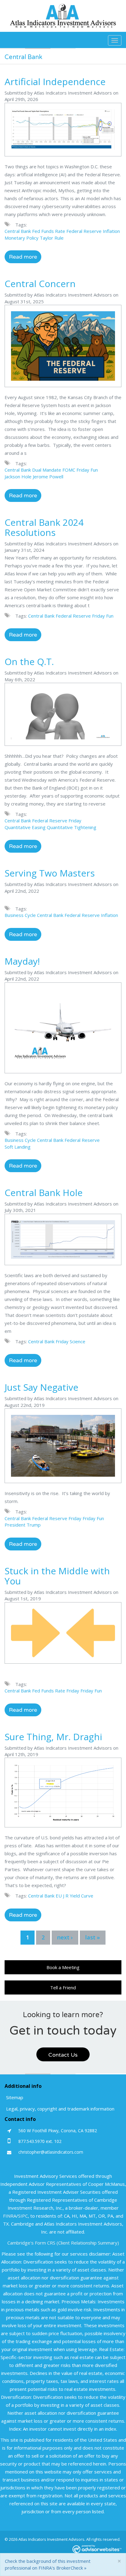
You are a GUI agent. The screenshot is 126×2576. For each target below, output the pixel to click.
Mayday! (22, 961)
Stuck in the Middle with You (57, 1576)
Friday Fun (87, 470)
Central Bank (18, 231)
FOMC (69, 470)
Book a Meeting (63, 1967)
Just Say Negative (41, 1387)
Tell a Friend (63, 1987)
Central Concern (40, 284)
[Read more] (63, 132)
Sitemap (15, 2097)
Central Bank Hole (44, 1193)
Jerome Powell (48, 477)
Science (78, 1341)
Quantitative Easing (25, 827)
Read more (23, 257)
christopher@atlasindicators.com (51, 2152)
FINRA (10, 2216)
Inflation (111, 231)
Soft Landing (18, 1147)
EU (59, 1896)
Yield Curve (82, 1896)
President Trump (23, 1525)
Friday (75, 821)
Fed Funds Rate (49, 231)
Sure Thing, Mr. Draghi (53, 1737)
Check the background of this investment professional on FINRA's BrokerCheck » (48, 2564)
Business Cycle (20, 915)
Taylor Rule (52, 238)
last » (93, 1937)
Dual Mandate (47, 470)
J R (66, 1896)
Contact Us (63, 2055)
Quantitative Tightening (72, 827)
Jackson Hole (18, 477)
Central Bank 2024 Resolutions (44, 527)
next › (65, 1937)
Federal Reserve (84, 231)
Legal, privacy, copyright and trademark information (60, 2109)
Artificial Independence (55, 82)
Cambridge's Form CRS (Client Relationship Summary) (63, 2243)
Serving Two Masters (50, 873)
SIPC (23, 2216)
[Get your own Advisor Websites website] (97, 2549)
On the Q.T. (29, 662)
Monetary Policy (22, 238)
